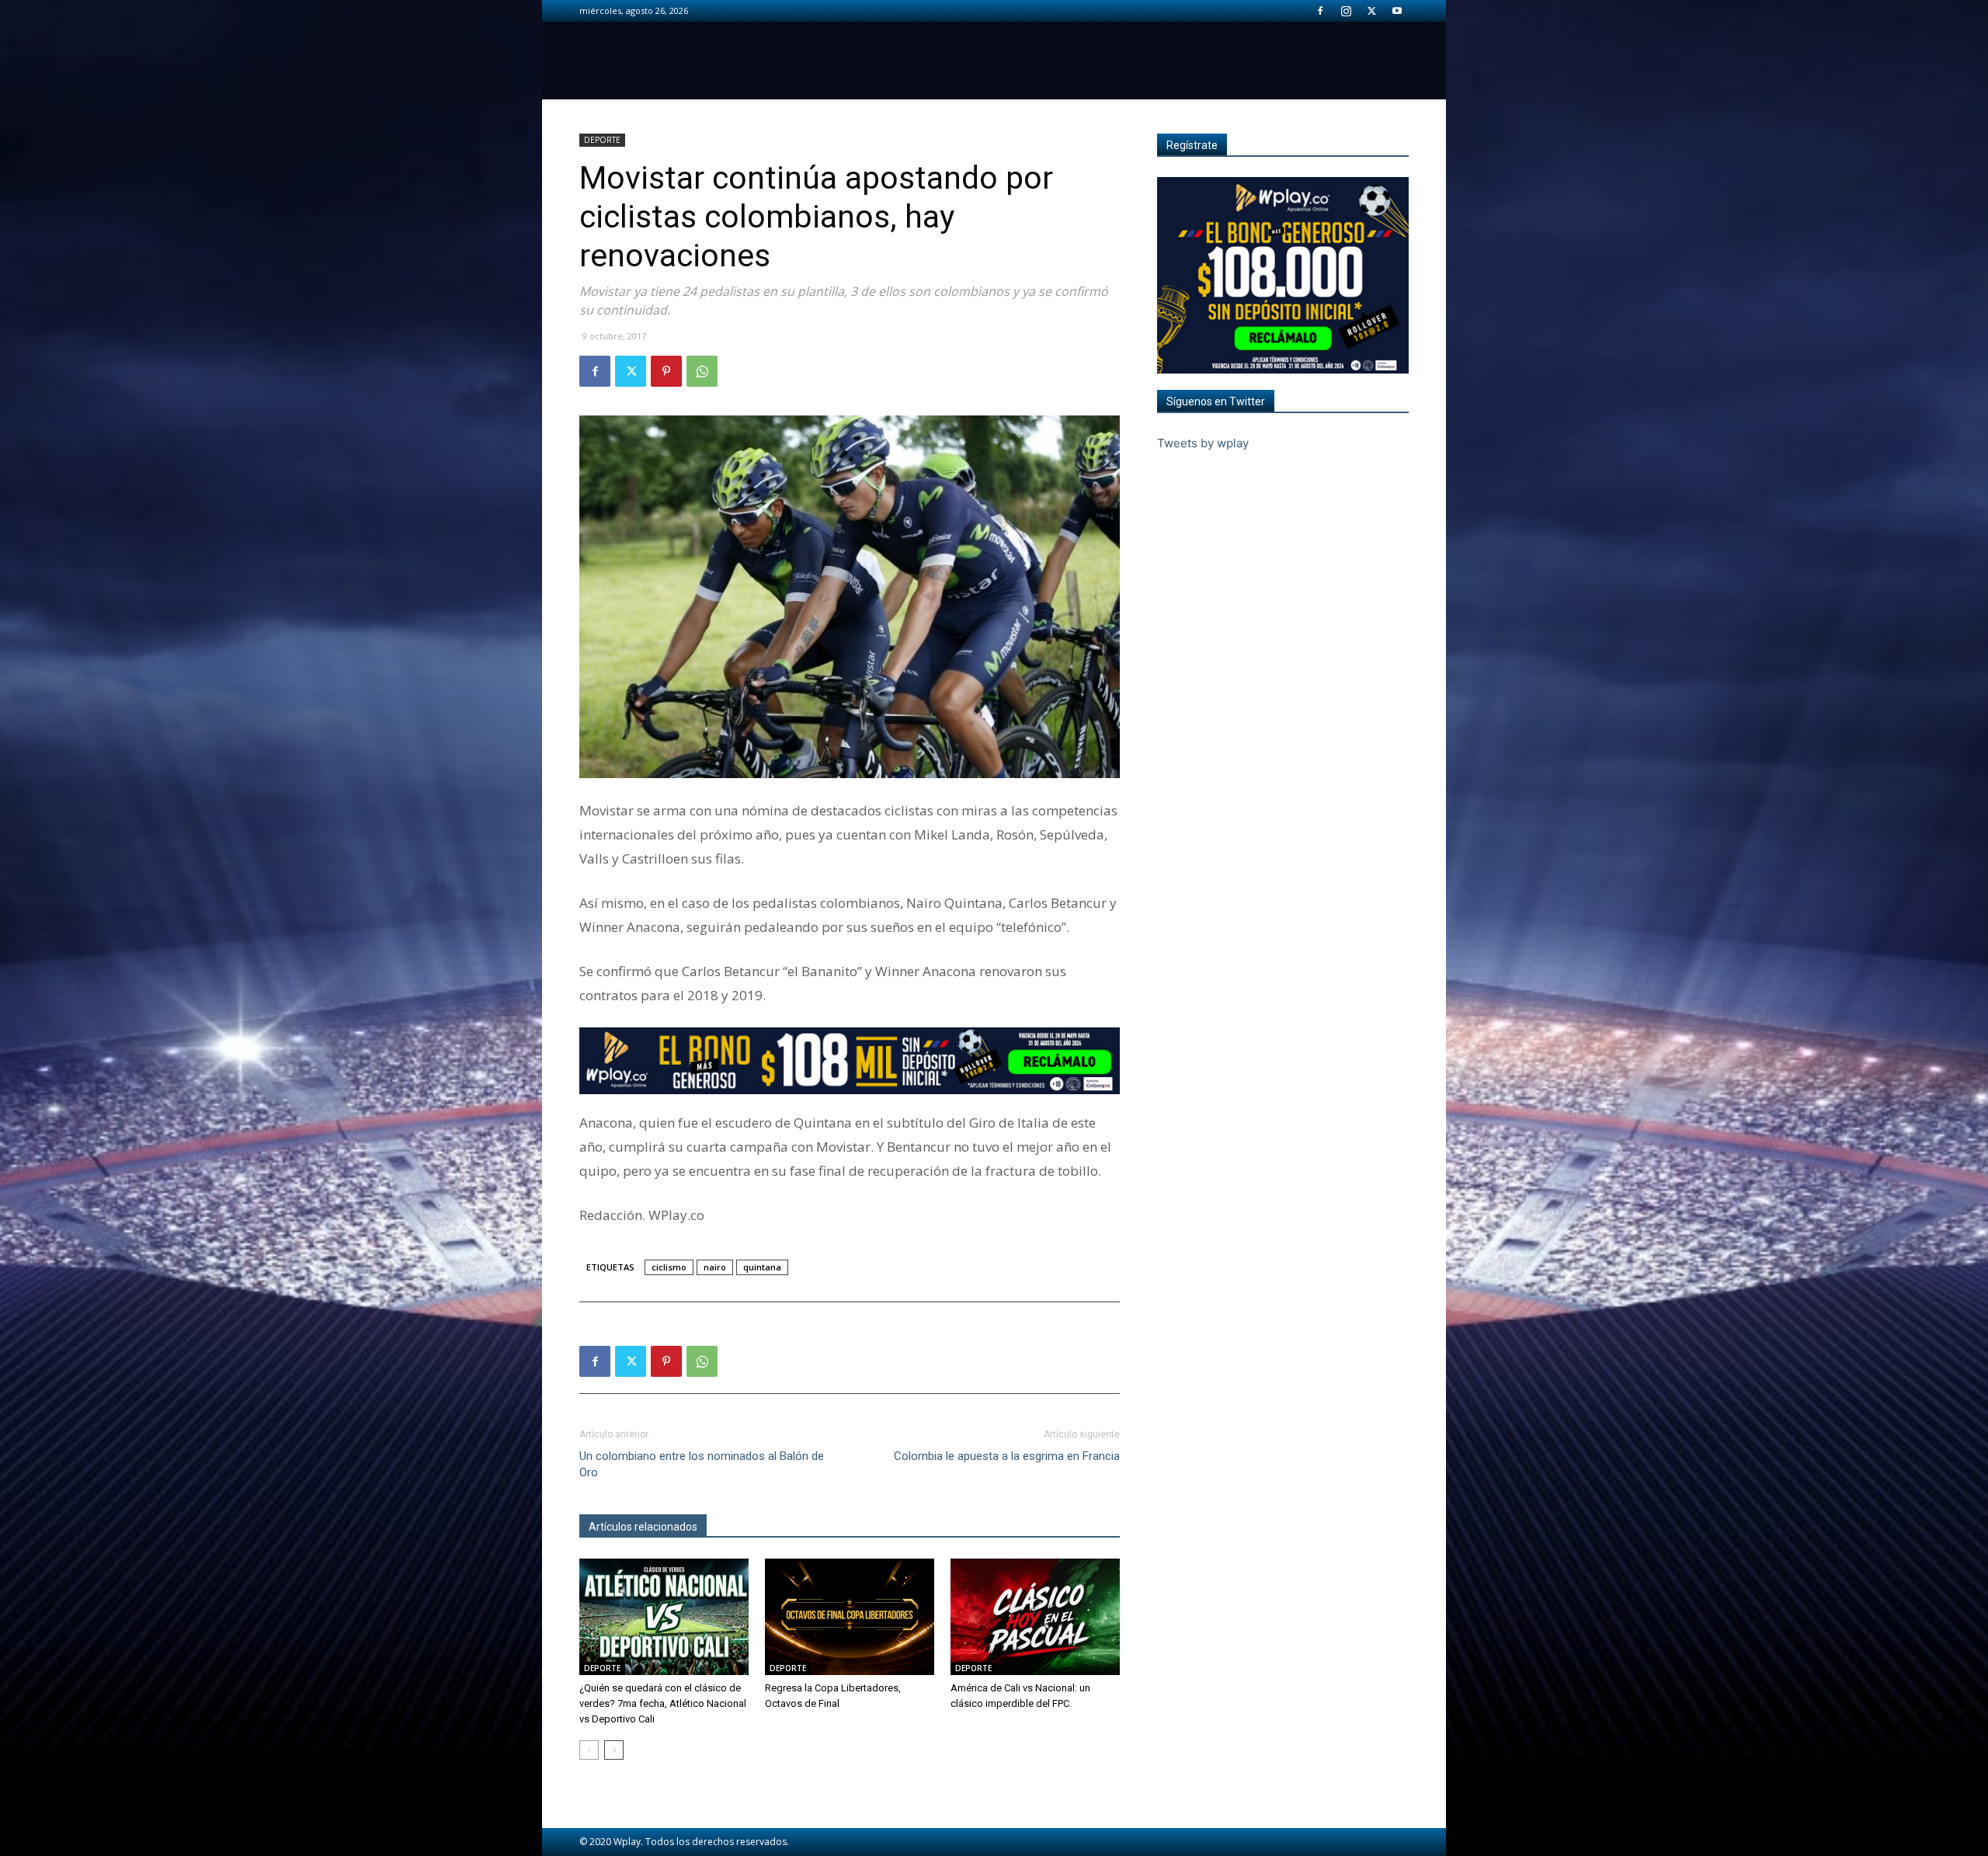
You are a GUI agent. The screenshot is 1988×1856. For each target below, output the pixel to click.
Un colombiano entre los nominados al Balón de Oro (702, 1464)
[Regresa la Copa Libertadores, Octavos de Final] (850, 1617)
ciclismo (669, 1267)
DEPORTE (602, 140)
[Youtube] (1397, 11)
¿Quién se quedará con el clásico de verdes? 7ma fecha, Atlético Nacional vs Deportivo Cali (663, 1703)
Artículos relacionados (643, 1527)
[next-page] (614, 1750)
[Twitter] (1371, 11)
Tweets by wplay (1203, 443)
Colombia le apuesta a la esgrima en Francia (1007, 1456)
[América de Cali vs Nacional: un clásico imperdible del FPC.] (1035, 1617)
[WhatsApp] (702, 371)
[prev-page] (589, 1750)
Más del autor (749, 1527)
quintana (762, 1267)
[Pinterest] (666, 371)
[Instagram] (1346, 11)
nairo (715, 1267)
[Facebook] (1320, 11)
